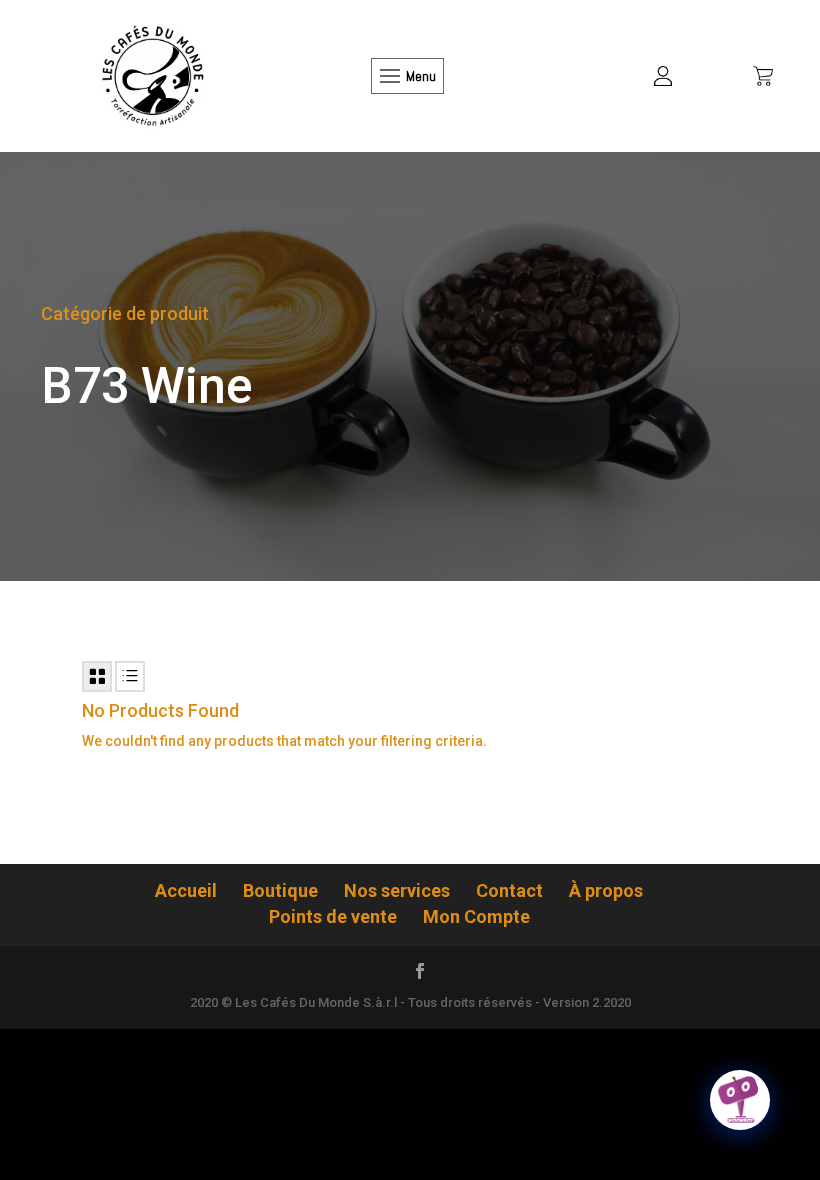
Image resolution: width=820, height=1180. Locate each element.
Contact (509, 890)
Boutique (280, 890)
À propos (606, 890)
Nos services (397, 890)
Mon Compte (476, 916)
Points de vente (333, 916)
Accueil (186, 890)
